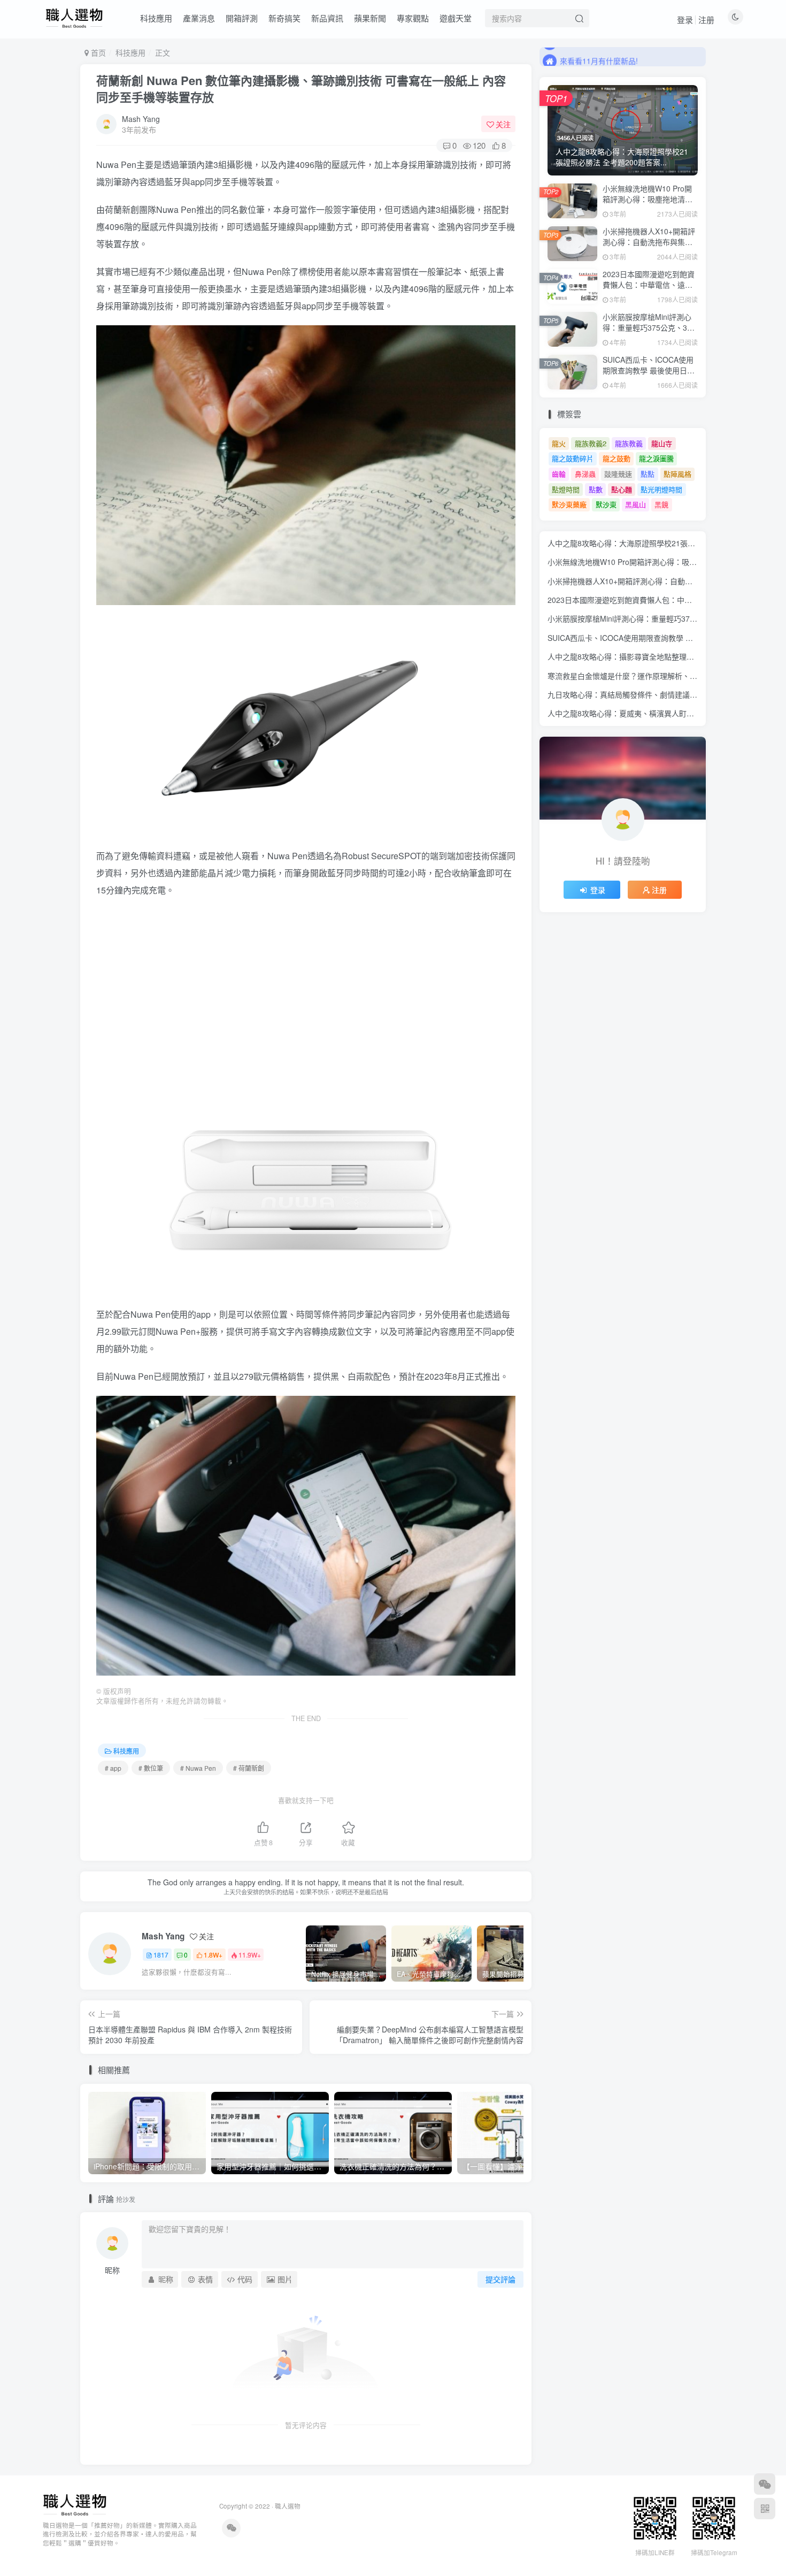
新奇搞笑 (284, 18)
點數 (596, 489)
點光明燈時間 (661, 489)
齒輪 (559, 474)
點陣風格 (677, 474)
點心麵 (622, 489)
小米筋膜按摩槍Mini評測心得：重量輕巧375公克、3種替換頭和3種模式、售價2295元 (649, 332)
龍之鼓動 (617, 458)
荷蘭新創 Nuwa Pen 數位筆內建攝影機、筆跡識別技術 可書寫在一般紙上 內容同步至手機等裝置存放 (301, 89)
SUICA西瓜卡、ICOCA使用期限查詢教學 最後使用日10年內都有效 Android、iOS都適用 (649, 375)
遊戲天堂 (456, 18)
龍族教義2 (591, 443)
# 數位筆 (151, 1768)
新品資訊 (327, 18)
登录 (685, 20)
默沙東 (606, 504)
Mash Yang (141, 119)
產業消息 (199, 18)
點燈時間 (566, 489)
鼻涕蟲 (585, 474)
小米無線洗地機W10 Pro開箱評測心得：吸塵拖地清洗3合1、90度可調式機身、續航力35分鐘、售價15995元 (650, 204)
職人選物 (288, 2506)
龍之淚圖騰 (656, 458)
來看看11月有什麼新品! (599, 56)
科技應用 (156, 18)
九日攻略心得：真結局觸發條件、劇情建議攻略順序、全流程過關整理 (664, 694)
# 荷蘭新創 (249, 1768)
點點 (648, 474)
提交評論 (500, 2279)
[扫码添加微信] (765, 2484)
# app (113, 1768)
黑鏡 (661, 504)
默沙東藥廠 (569, 504)
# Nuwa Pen (198, 1768)
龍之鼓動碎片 (573, 458)
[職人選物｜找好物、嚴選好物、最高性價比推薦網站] (75, 2504)
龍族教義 (629, 443)
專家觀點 (413, 18)
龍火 (559, 443)
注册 (706, 20)
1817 (161, 1955)
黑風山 (635, 504)
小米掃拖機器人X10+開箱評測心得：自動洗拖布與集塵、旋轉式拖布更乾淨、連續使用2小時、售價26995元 (649, 247)
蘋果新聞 (370, 18)
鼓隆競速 (618, 474)
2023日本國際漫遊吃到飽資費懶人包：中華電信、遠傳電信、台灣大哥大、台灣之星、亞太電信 (649, 290)
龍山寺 (662, 443)
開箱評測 (242, 18)
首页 (97, 52)
